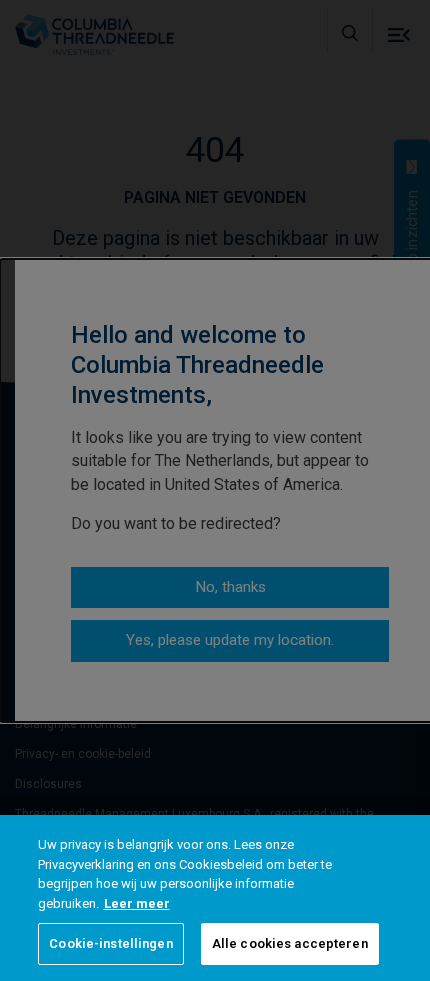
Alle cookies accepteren (290, 943)
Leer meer (137, 903)
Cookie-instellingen (110, 943)
